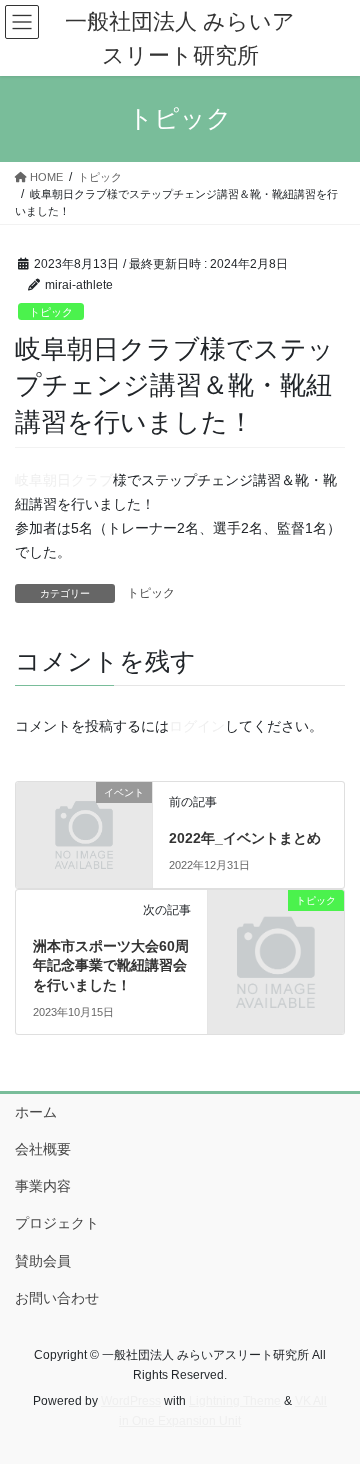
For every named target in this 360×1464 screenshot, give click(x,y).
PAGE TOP (331, 1402)
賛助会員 (43, 1261)
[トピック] (276, 930)
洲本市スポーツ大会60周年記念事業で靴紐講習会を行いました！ (111, 965)
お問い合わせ (57, 1298)
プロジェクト (57, 1223)
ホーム (36, 1112)
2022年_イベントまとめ (245, 838)
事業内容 (43, 1186)
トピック (51, 312)
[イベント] (84, 823)
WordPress (131, 1401)
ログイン (197, 726)
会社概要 (43, 1149)
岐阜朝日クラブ (64, 480)
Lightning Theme (235, 1401)
